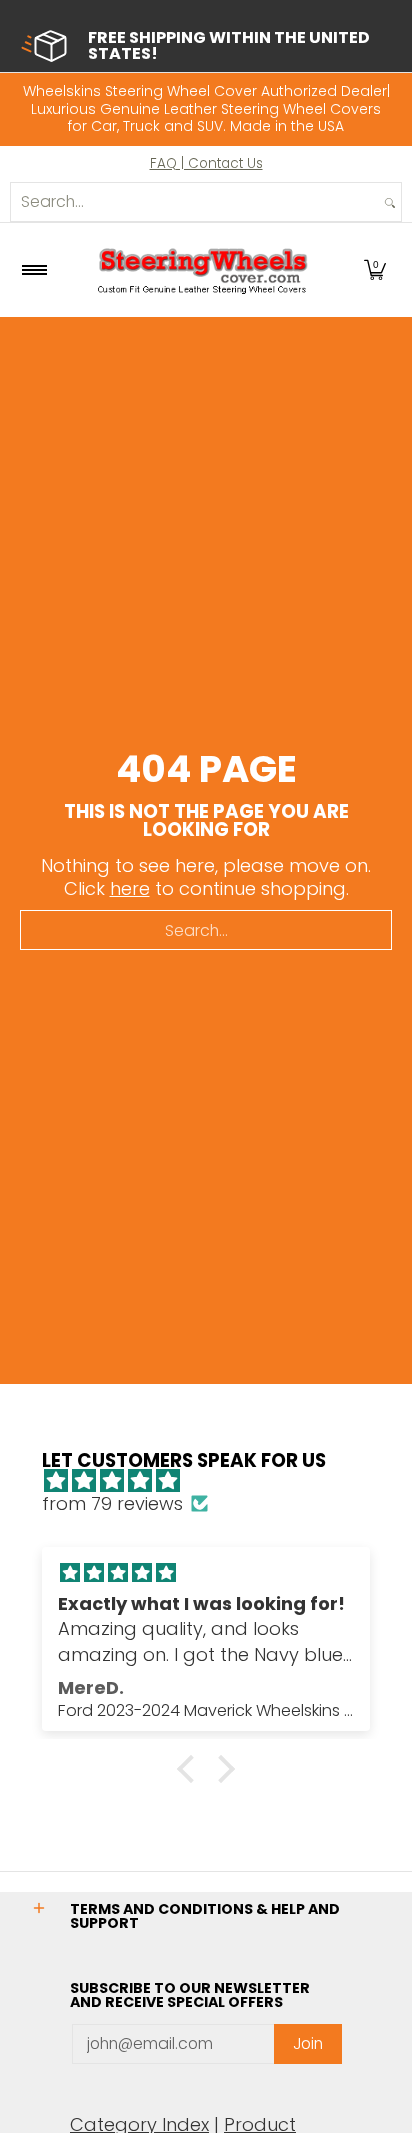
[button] (375, 270)
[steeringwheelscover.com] (203, 270)
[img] (216, 1481)
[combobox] (195, 202)
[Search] (390, 202)
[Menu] (33, 270)
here (130, 888)
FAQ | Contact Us (206, 163)
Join (308, 2043)
